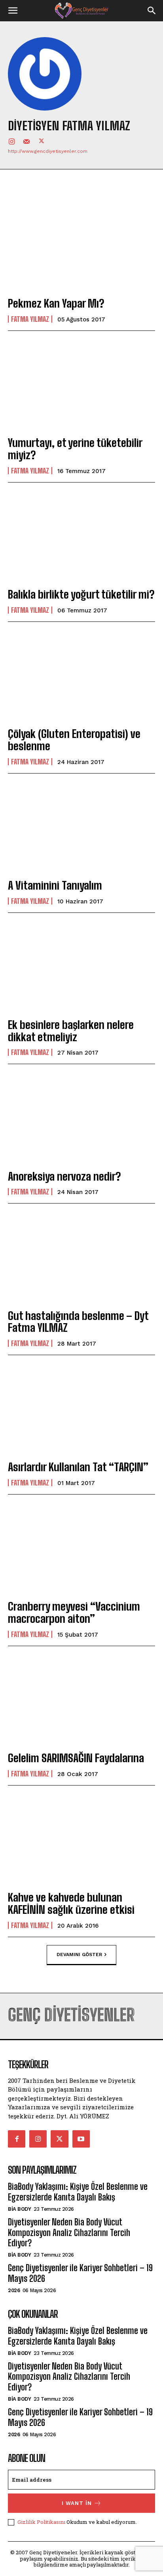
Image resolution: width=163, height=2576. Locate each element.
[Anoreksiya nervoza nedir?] (81, 1118)
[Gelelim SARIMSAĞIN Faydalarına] (81, 1700)
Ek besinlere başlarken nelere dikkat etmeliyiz (71, 1031)
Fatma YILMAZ (30, 319)
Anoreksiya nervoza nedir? (64, 1176)
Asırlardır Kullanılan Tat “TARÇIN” (78, 1467)
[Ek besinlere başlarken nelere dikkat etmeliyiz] (81, 967)
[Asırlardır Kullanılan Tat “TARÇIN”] (81, 1409)
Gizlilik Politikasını (41, 2522)
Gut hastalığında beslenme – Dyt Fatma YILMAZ (78, 1322)
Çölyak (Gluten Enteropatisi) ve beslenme (74, 740)
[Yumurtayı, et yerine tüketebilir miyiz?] (81, 385)
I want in (77, 2503)
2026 (14, 2290)
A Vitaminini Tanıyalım (55, 885)
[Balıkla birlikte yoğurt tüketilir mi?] (81, 536)
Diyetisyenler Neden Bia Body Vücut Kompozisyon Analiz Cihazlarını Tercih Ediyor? (69, 2232)
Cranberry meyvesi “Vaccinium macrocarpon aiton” (74, 1612)
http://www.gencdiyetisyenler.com (48, 151)
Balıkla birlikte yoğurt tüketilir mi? (81, 594)
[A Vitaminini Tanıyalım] (81, 827)
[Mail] (27, 141)
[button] (13, 11)
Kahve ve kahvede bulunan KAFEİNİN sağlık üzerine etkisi (71, 1903)
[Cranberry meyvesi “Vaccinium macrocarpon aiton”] (81, 1548)
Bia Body (19, 2209)
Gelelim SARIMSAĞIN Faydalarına (76, 1758)
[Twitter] (42, 141)
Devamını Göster (79, 1954)
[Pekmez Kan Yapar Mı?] (81, 245)
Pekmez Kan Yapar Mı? (56, 303)
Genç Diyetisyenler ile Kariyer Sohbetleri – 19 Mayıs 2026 (80, 2273)
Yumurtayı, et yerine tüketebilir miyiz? (75, 449)
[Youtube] (81, 2139)
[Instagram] (11, 141)
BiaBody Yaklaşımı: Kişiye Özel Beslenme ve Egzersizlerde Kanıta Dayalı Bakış (78, 2192)
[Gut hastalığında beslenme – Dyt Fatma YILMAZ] (81, 1257)
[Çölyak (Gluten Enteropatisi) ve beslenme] (81, 676)
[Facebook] (17, 2139)
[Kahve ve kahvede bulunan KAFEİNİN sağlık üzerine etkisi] (81, 1839)
